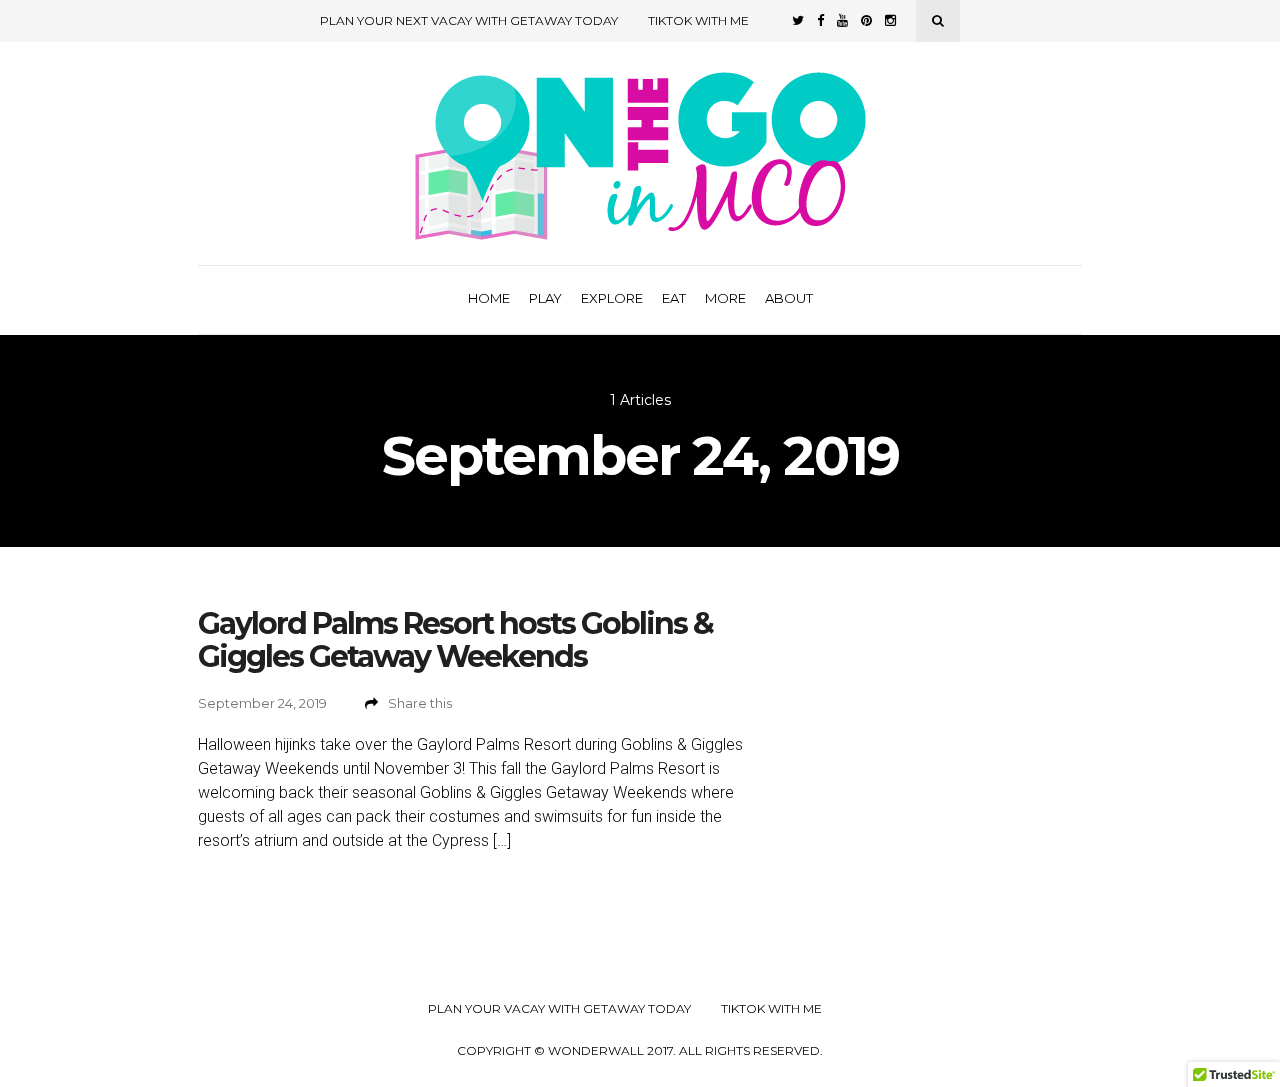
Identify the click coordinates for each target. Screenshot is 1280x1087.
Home (489, 298)
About (789, 298)
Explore (612, 298)
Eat (674, 298)
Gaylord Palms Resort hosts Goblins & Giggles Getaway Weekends (455, 640)
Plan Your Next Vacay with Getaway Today (469, 20)
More (725, 298)
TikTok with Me (698, 20)
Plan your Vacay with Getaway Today (559, 1009)
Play (545, 298)
